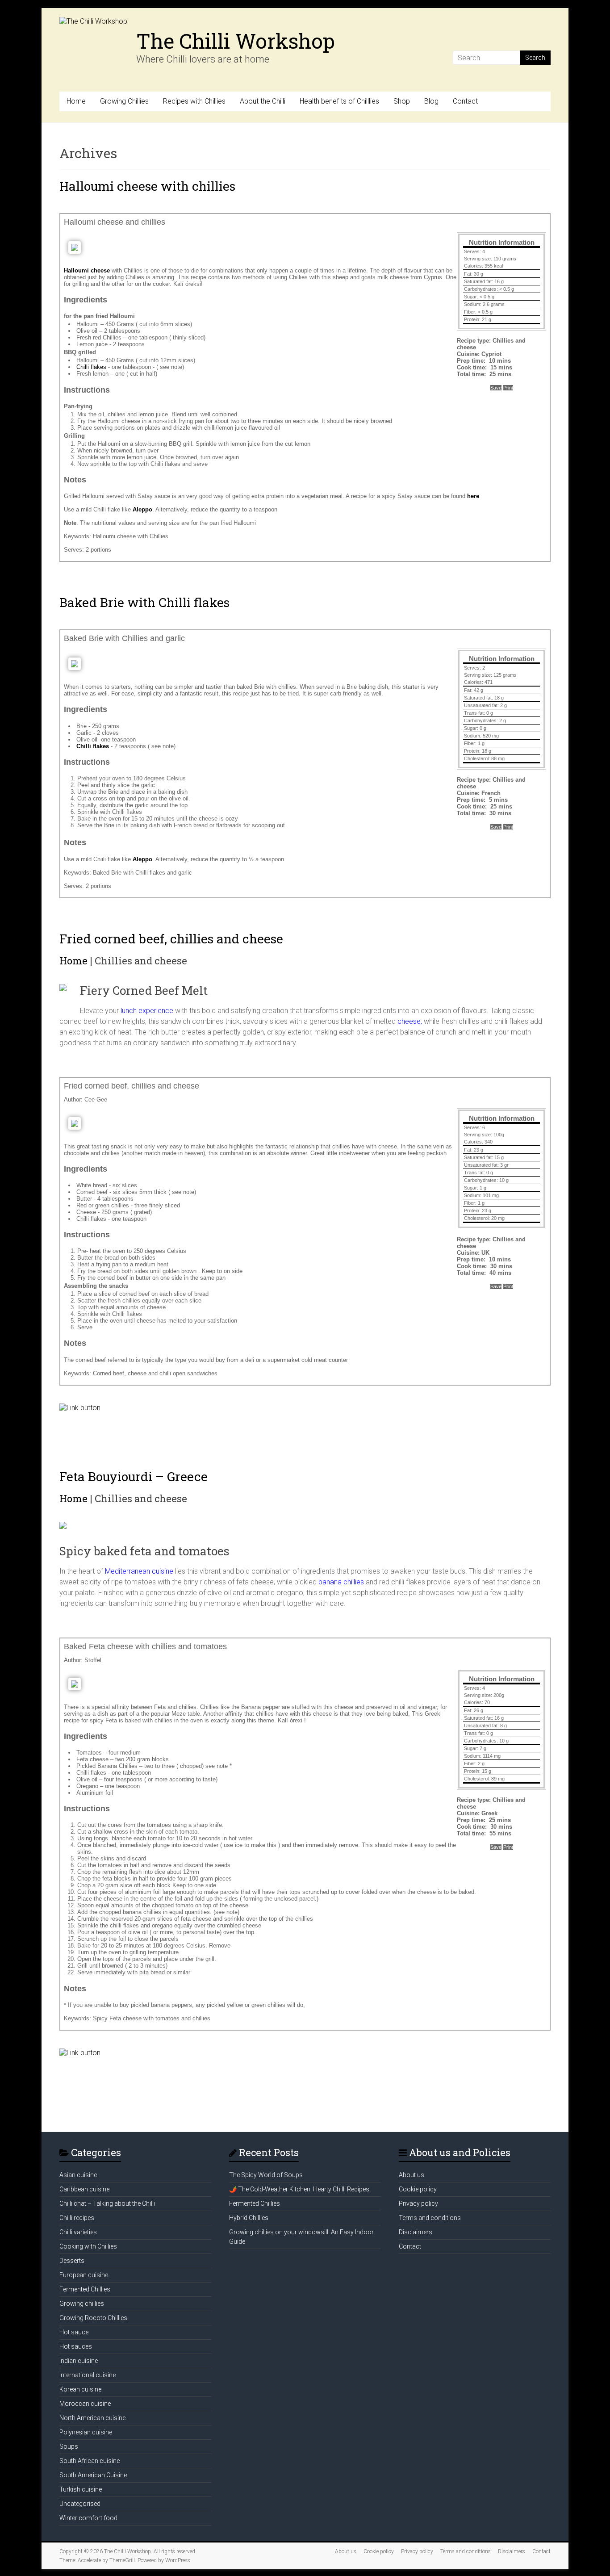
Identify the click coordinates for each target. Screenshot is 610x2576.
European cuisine (84, 2275)
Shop (402, 101)
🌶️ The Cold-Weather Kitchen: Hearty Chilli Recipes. (300, 2189)
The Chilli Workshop (236, 41)
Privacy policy (418, 2203)
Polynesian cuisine (86, 2432)
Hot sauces (76, 2346)
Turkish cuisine (81, 2489)
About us (412, 2175)
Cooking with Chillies (88, 2246)
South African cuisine (90, 2461)
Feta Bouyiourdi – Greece (134, 1476)
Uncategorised (80, 2504)
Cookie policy (418, 2189)
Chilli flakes (91, 367)
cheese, (410, 1021)
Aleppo (142, 509)
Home (76, 101)
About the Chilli (263, 101)
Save (496, 388)
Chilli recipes (77, 2218)
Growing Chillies (124, 101)
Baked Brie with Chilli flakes (144, 602)
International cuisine (88, 2375)
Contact (465, 101)
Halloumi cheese (87, 270)
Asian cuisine (78, 2175)
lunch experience (147, 1011)
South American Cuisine (93, 2475)
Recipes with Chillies (194, 101)
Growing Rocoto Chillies (93, 2318)
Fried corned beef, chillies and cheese (171, 939)
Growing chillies (82, 2304)
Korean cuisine (80, 2389)
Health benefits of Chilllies (339, 101)
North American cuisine (92, 2418)
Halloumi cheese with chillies (147, 186)
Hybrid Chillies (249, 2218)
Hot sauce (74, 2332)
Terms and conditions (430, 2218)
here (473, 496)
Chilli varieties (78, 2232)
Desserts (72, 2261)
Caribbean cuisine (84, 2189)
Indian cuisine (79, 2361)
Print (508, 388)
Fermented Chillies (85, 2289)
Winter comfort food (88, 2518)
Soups (69, 2446)
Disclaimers (416, 2232)
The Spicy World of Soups (266, 2175)
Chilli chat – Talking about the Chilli (107, 2203)
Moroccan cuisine (85, 2404)
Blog (431, 101)
